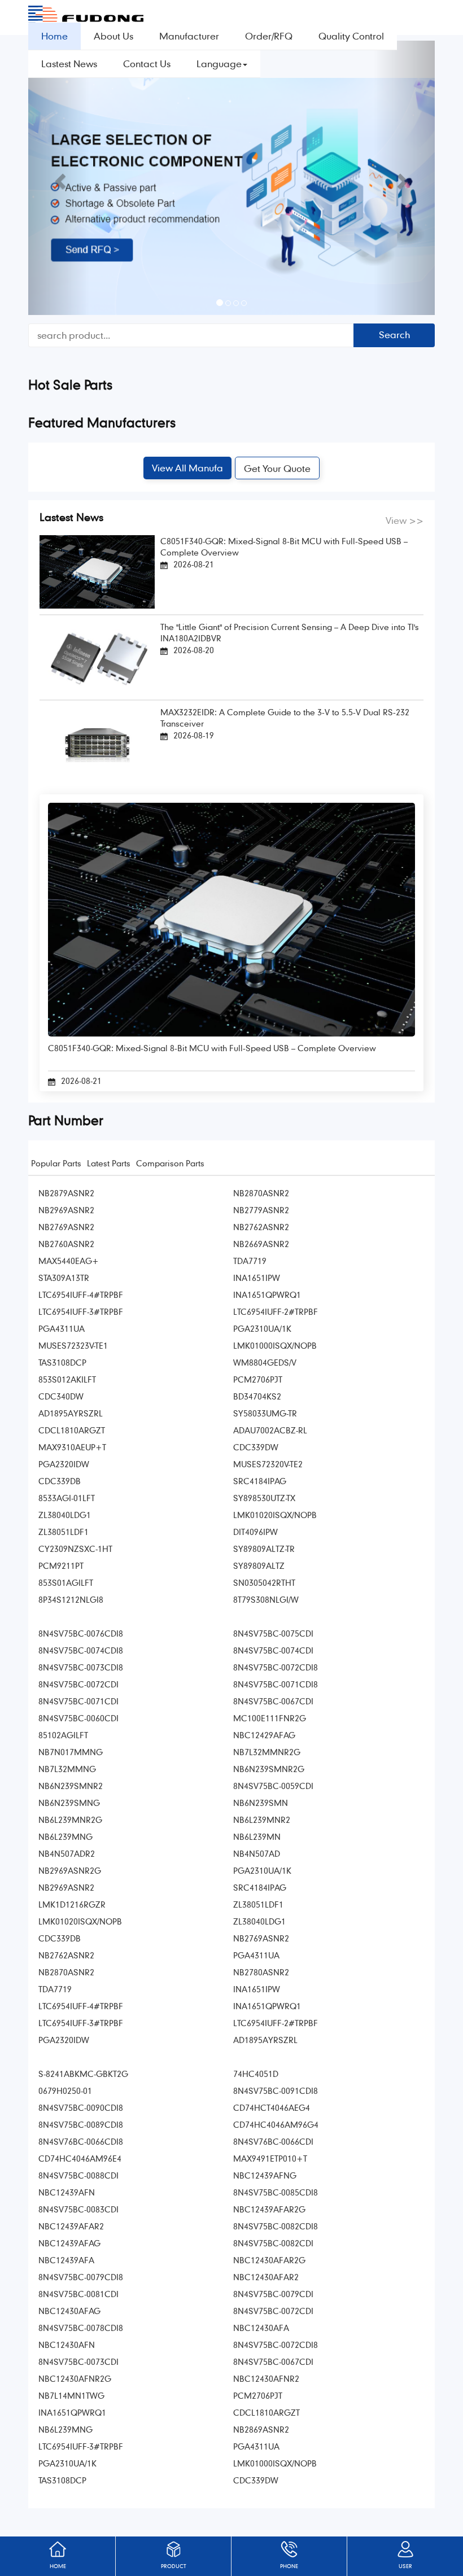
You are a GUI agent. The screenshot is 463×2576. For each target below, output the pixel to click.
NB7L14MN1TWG (71, 2395)
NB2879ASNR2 (66, 1193)
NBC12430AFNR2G (75, 2378)
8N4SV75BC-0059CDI (273, 1786)
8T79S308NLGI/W (266, 1599)
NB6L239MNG (65, 1836)
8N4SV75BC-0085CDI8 (276, 2192)
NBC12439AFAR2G (269, 2209)
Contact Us (147, 64)
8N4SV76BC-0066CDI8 (81, 2141)
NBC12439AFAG (69, 2243)
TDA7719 (250, 1261)
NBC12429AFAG (264, 1735)
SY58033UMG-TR (265, 1413)
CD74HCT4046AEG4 (272, 2107)
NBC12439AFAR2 (71, 2226)
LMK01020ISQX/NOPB (275, 1515)
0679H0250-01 (65, 2090)
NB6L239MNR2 (262, 1820)
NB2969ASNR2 (66, 1210)
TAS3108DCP (62, 1362)
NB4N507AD (257, 1853)
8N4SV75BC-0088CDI (78, 2175)
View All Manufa (187, 468)
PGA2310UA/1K (262, 1328)
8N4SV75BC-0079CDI (273, 2294)
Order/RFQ (269, 36)
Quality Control (351, 36)
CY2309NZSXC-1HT (75, 1549)
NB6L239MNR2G (70, 1820)
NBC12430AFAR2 (266, 2277)
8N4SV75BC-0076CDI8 (81, 1633)
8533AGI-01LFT (67, 1498)
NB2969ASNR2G (70, 1870)
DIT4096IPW (255, 1532)
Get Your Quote (277, 468)
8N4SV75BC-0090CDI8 (81, 2107)
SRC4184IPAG (260, 1481)
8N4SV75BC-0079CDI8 (81, 2277)
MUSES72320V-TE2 (268, 1464)
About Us (113, 36)
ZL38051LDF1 (64, 1532)
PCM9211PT (61, 1565)
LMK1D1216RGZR (72, 1904)
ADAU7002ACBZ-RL (270, 1430)
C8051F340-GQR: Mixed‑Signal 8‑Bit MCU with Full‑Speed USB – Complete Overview (284, 546)
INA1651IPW (257, 1278)
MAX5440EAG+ (69, 1261)
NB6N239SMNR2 (71, 1786)
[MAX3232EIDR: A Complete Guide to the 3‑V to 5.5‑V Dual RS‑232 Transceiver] (97, 743)
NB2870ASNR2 (261, 1193)
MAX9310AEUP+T (72, 1447)
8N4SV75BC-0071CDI (78, 1701)
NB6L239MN (257, 1836)
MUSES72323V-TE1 (73, 1345)
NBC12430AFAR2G (269, 2260)
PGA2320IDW (64, 1464)
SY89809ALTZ (259, 1565)
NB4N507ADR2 (67, 1853)
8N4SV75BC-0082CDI (273, 2243)
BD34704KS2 (257, 1396)
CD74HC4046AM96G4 (276, 2124)
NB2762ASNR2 (261, 1227)
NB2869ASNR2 (261, 2429)
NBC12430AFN (67, 2345)
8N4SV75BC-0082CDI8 (276, 2226)
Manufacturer (189, 36)
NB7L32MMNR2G (267, 1752)
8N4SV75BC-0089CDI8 (81, 2124)
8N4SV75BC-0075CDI (273, 1633)
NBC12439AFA (66, 2260)
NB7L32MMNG (67, 1769)
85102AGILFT (63, 1735)
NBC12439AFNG (265, 2175)
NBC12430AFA (261, 2328)
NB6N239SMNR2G (269, 1769)
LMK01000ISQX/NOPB (275, 1345)
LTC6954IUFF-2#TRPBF (276, 1311)
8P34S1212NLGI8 (71, 1599)
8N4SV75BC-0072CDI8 (276, 1667)
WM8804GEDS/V (265, 1362)
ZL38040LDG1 (65, 1515)
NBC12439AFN (67, 2192)
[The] (97, 656)
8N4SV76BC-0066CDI (273, 2141)
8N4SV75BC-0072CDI (78, 1684)
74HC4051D (256, 2074)
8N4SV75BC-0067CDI (273, 1701)
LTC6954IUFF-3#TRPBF (81, 1311)
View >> (405, 520)
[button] (59, 178)
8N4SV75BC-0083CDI (78, 2209)
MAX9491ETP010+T (270, 2158)
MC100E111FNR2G (270, 1718)
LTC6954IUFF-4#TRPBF (81, 1294)
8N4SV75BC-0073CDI (78, 2361)
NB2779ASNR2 (261, 1210)
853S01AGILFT (66, 1582)
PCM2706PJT (258, 1379)
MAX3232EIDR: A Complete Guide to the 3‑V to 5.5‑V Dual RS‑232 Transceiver (285, 718)
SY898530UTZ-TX (264, 1498)
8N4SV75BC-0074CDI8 (81, 1650)
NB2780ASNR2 (261, 1972)
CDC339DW (256, 1447)
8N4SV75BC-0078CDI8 (81, 2328)
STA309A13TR (64, 1278)
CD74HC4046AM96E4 (80, 2158)
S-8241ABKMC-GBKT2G (83, 2074)
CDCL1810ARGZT (72, 1430)
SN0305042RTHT (264, 1582)
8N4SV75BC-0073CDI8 (81, 1667)
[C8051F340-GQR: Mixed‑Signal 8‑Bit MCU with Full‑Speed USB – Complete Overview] (97, 570)
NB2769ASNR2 (66, 1227)
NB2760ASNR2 (66, 1244)
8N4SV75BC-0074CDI (273, 1650)
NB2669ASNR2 (261, 1244)
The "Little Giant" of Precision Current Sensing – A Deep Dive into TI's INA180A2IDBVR (290, 632)
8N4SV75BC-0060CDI (78, 1718)
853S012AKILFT (67, 1379)
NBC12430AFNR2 (266, 2378)
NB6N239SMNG (69, 1803)
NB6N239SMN (261, 1803)
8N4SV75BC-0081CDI (78, 2294)
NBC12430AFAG (69, 2311)
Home (54, 36)
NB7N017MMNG (71, 1752)
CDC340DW (61, 1396)
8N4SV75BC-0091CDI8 (276, 2090)
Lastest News (69, 64)
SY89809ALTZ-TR (264, 1549)
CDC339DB (60, 1481)
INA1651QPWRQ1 (267, 1294)
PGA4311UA (62, 1328)
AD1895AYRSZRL (71, 1413)
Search (394, 334)
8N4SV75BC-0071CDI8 (276, 1684)
